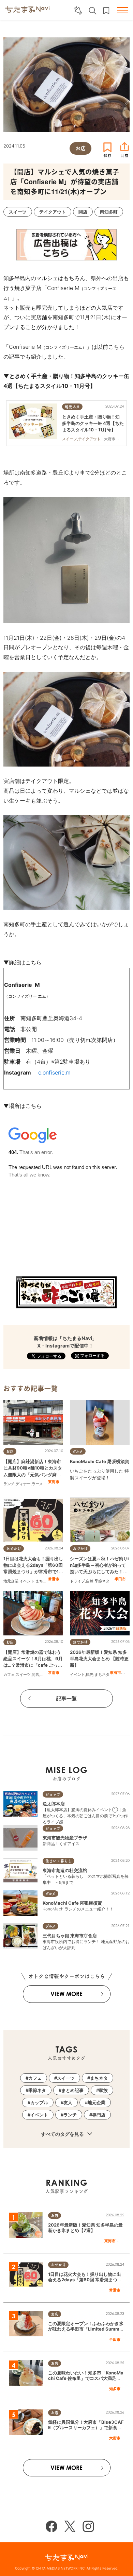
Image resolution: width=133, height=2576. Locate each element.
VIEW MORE (66, 1994)
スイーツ (23, 1675)
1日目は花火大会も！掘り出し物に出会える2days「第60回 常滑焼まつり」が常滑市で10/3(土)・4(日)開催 (85, 2280)
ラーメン (39, 1484)
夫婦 (44, 1675)
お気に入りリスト (106, 11)
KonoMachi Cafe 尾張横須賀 (100, 1461)
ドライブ (77, 1581)
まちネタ (43, 1581)
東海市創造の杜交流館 (65, 1870)
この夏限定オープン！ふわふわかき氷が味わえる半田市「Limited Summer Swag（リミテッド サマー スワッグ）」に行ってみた (86, 2332)
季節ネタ (102, 1581)
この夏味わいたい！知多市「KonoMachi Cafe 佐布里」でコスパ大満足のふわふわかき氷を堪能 (86, 2378)
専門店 (99, 2115)
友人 (68, 2102)
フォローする (92, 1355)
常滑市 (54, 1579)
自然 (90, 1581)
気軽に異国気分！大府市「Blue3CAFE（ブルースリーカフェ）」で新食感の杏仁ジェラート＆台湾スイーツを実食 (86, 2431)
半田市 (120, 1579)
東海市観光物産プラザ (65, 1838)
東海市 (54, 1482)
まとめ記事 (72, 2090)
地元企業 (11, 1581)
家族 (103, 2090)
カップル (39, 2102)
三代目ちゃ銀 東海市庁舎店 (70, 1936)
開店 (35, 1675)
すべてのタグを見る (63, 2134)
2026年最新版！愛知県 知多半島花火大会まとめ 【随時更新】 (99, 1659)
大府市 (115, 2438)
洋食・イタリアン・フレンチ (94, 1487)
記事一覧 (66, 1698)
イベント (27, 1581)
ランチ (9, 1484)
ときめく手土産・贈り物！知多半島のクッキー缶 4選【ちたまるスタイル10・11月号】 (93, 423)
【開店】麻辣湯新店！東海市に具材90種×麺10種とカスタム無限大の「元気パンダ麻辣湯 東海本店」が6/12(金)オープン (33, 1474)
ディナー (23, 1484)
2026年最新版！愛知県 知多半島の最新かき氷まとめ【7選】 (85, 2228)
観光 (90, 1675)
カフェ (9, 1675)
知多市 (115, 2389)
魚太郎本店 (54, 1804)
